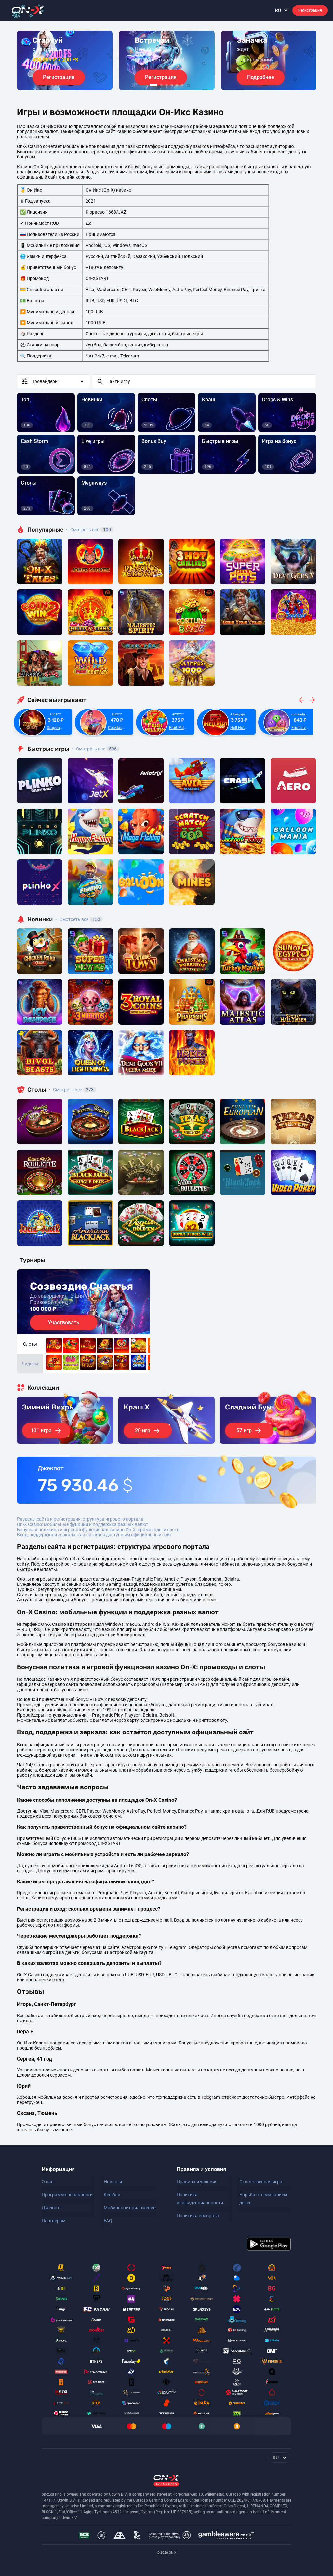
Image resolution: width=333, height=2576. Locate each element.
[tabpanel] (65, 60)
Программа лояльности (67, 2195)
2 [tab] (161, 85)
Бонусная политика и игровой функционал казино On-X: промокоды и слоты (99, 1530)
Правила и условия (197, 2182)
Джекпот (51, 2208)
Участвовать (64, 1322)
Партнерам (53, 2221)
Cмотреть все (94, 749)
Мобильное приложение (130, 2208)
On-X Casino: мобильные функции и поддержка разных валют (83, 1524)
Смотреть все (88, 530)
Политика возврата (198, 2216)
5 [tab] (177, 85)
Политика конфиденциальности (200, 2199)
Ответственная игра (261, 2182)
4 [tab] (172, 85)
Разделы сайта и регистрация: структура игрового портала (80, 1519)
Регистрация (310, 10)
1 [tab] (153, 85)
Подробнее (261, 77)
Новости (113, 2182)
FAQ (108, 2221)
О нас (47, 2182)
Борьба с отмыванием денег (263, 2199)
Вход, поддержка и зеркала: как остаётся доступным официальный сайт (94, 1535)
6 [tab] (182, 85)
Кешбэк (112, 2195)
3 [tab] (166, 85)
